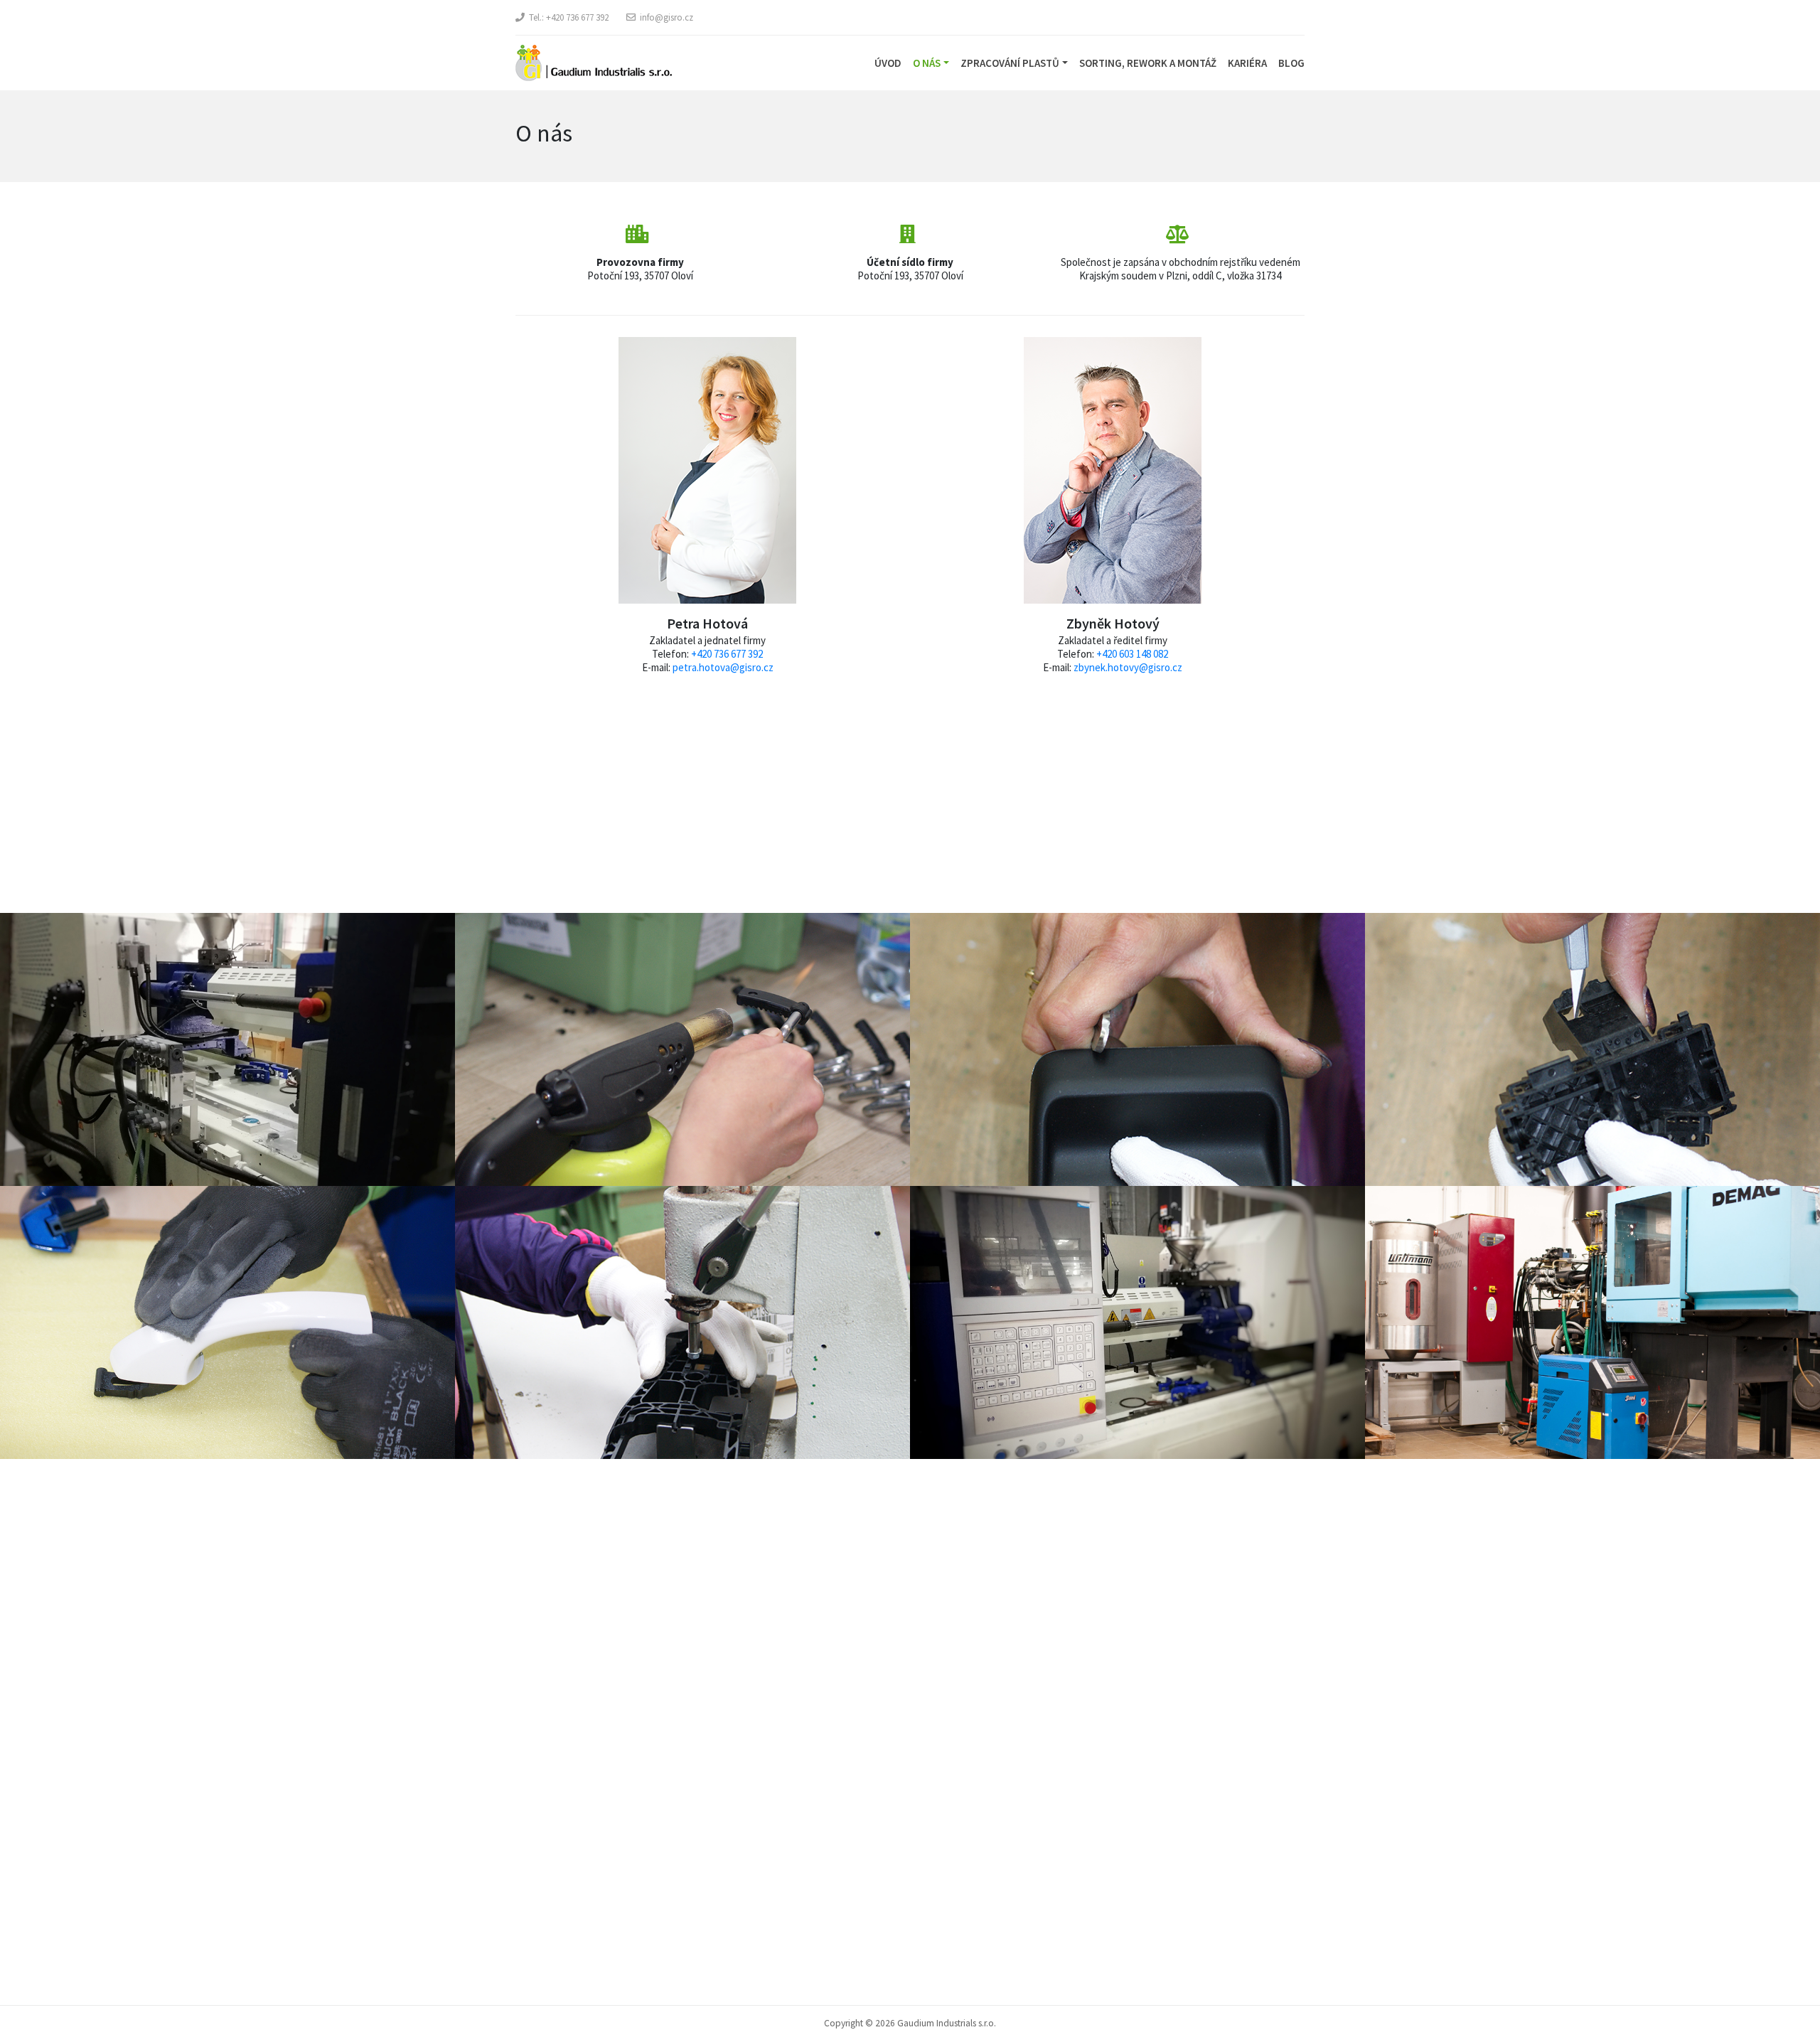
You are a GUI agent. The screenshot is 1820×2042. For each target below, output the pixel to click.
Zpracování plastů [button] (1010, 63)
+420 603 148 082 (1132, 654)
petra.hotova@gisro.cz (723, 667)
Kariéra (1247, 63)
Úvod (888, 63)
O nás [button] (927, 63)
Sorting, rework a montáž (1148, 63)
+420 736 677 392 (577, 17)
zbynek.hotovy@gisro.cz (1128, 667)
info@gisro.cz (667, 17)
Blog (1291, 63)
